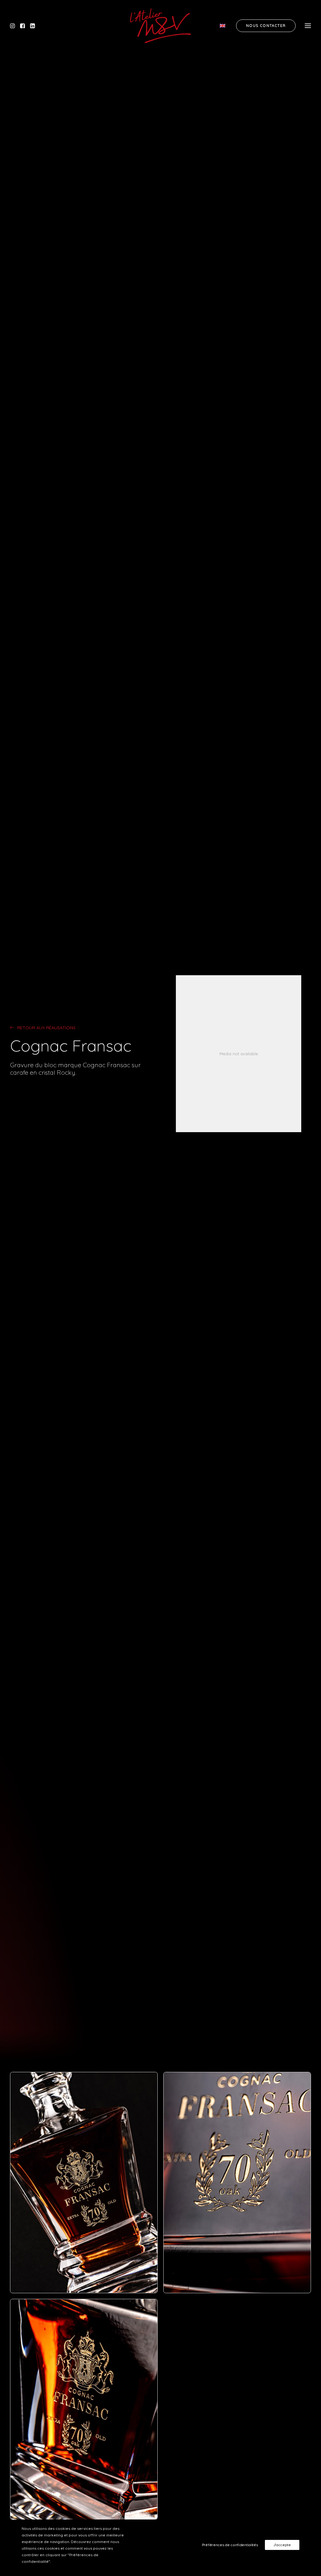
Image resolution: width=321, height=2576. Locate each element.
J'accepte (282, 2545)
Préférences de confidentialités (230, 2545)
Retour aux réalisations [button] (46, 1028)
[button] (14, 26)
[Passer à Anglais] (225, 26)
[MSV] (160, 26)
